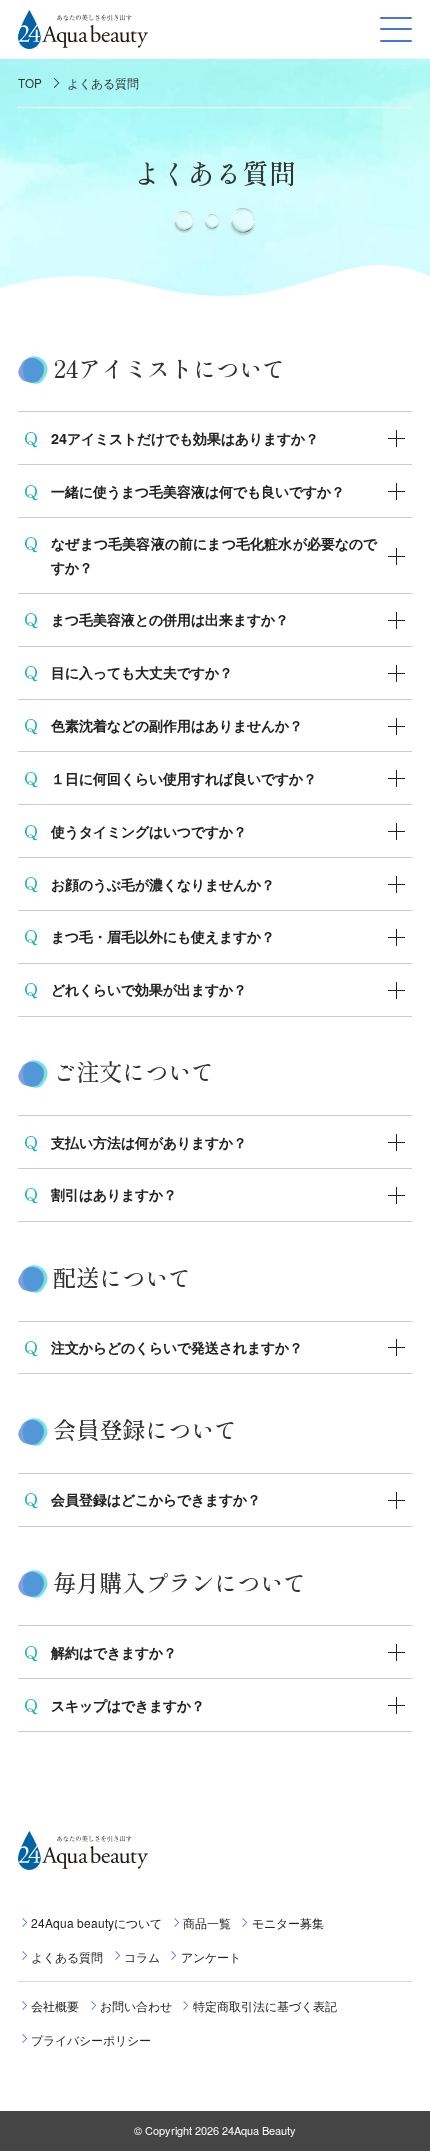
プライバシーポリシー (91, 2039)
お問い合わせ (136, 2005)
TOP (30, 83)
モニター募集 (287, 1922)
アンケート (210, 1956)
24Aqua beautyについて (96, 1922)
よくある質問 (103, 83)
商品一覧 (207, 1922)
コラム (142, 1956)
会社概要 (55, 2005)
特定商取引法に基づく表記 (264, 2005)
